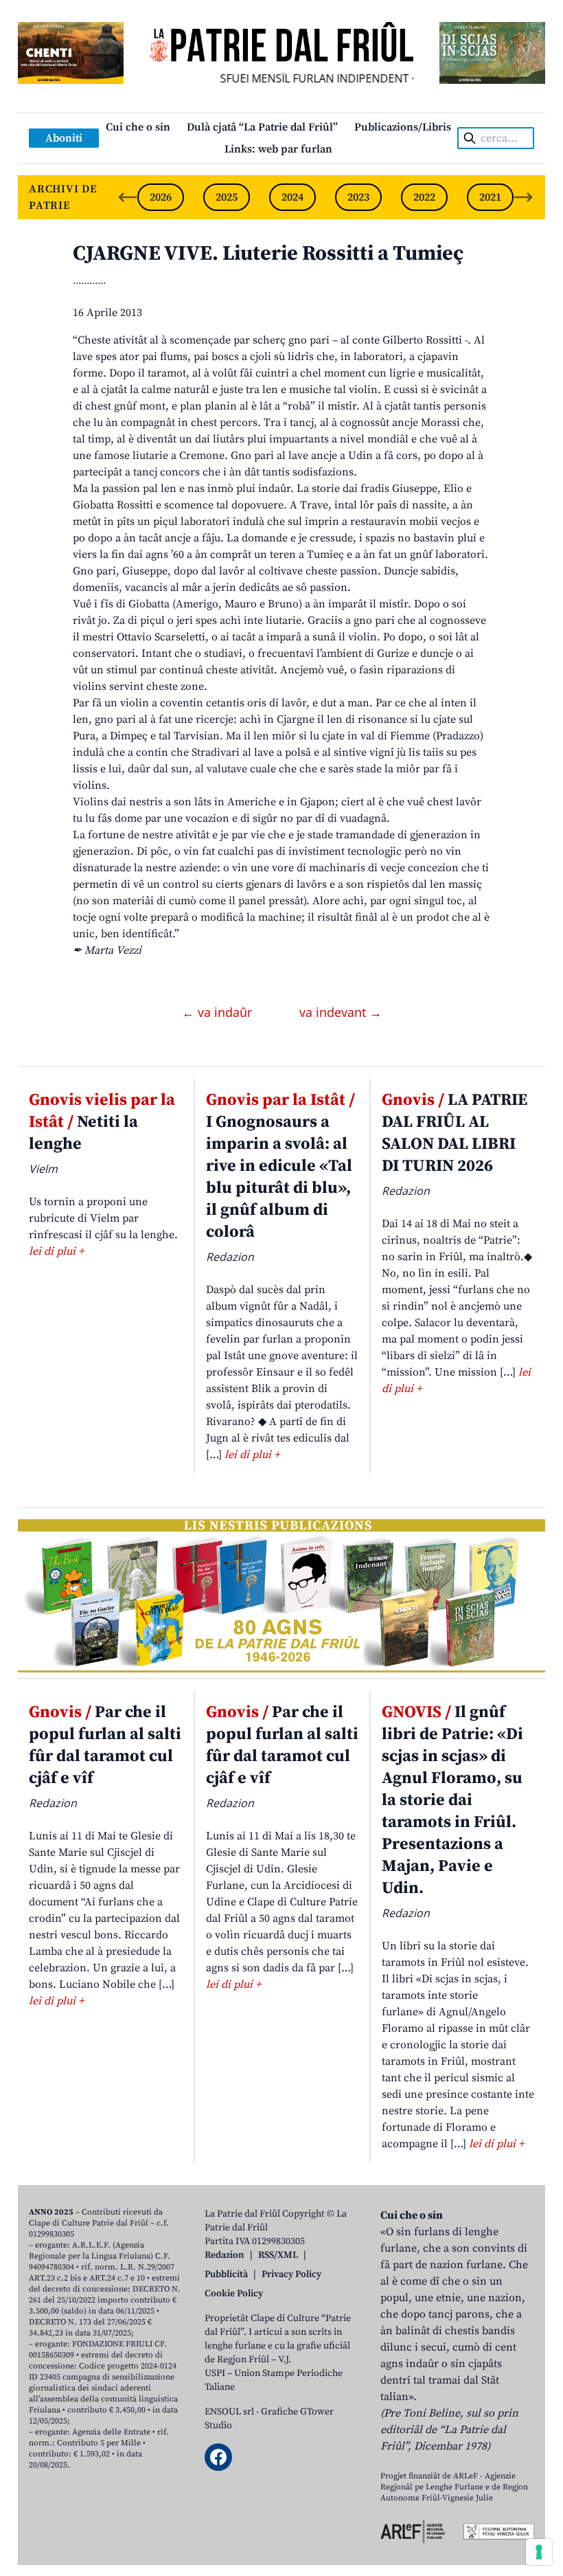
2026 (161, 197)
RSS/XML (278, 2255)
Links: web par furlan (278, 149)
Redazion (225, 2255)
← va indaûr (219, 1012)
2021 (490, 197)
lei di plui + (56, 1251)
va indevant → (341, 1012)
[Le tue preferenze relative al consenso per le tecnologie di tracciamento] (539, 2552)
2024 (292, 197)
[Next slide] (523, 197)
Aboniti (64, 138)
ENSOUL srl (229, 2412)
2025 (227, 197)
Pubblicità (226, 2274)
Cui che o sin (138, 127)
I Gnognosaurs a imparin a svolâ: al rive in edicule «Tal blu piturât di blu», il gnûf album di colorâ (280, 1166)
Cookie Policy (234, 2294)
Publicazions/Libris (403, 127)
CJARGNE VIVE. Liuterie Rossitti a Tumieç (268, 254)
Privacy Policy (291, 2274)
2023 (358, 197)
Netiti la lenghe (102, 1122)
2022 (424, 197)
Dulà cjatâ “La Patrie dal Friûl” (262, 127)
